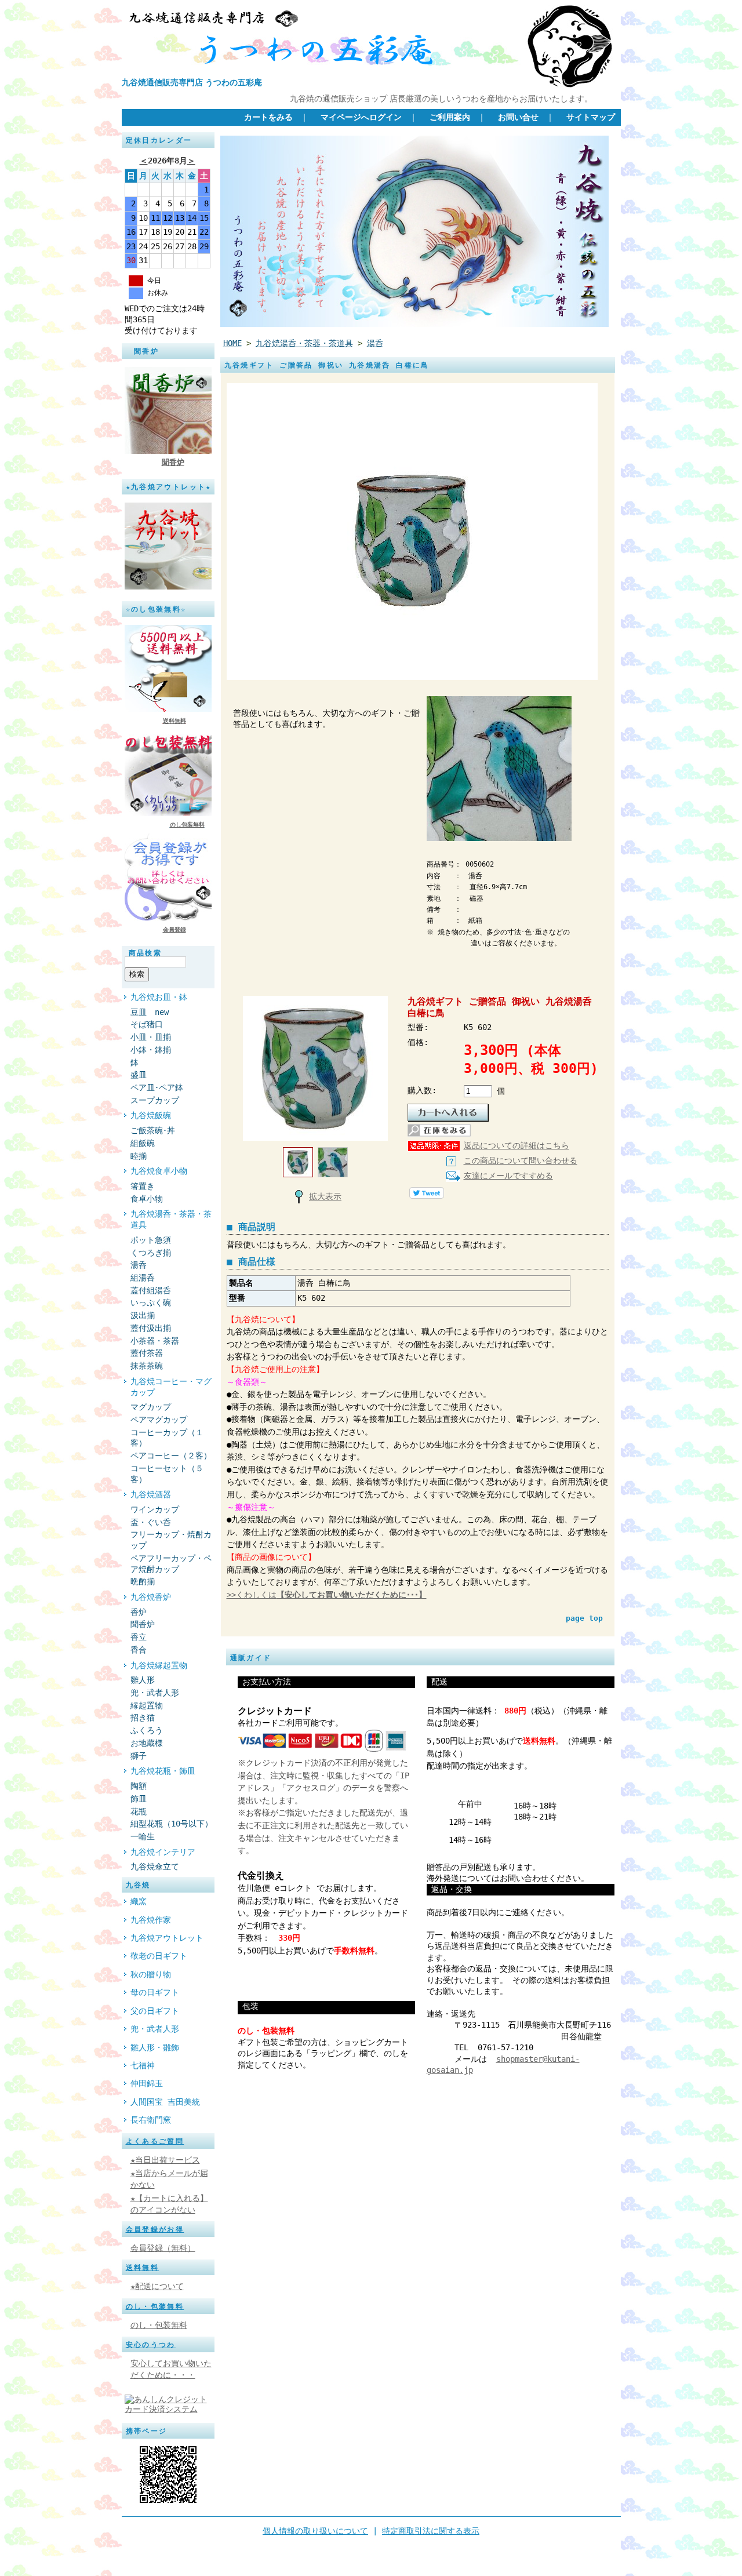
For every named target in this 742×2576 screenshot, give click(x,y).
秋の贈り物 (151, 1974)
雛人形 (143, 1680)
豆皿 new (150, 1012)
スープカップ (155, 1100)
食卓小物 (147, 1199)
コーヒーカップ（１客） (167, 1438)
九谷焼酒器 (151, 1494)
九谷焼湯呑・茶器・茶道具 (171, 1219)
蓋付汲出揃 (151, 1328)
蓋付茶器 (147, 1353)
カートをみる (268, 117)
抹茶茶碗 (147, 1366)
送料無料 (174, 721)
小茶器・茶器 (155, 1341)
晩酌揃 (143, 1581)
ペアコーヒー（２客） (171, 1456)
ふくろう (147, 1730)
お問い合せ (518, 117)
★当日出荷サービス (165, 2160)
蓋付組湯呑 (151, 1290)
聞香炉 (173, 462)
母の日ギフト (155, 1992)
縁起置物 (147, 1705)
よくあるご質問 (155, 2141)
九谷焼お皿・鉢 (159, 997)
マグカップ (151, 1407)
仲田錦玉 (147, 2083)
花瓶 (139, 1811)
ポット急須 (151, 1240)
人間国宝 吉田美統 (165, 2102)
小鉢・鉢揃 (151, 1050)
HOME (232, 343)
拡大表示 (325, 1196)
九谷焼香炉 (151, 1597)
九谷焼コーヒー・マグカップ (171, 1387)
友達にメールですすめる (508, 1176)
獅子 (139, 1756)
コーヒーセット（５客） (167, 1474)
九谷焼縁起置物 (159, 1665)
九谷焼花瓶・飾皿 (163, 1771)
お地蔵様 (147, 1743)
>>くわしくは (327, 1595)
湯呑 (139, 1265)
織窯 (139, 1901)
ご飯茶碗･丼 (153, 1130)
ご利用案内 (450, 117)
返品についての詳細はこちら (517, 1145)
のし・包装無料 (155, 2306)
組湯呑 (143, 1278)
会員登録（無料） (163, 2248)
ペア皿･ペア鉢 (157, 1087)
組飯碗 (143, 1143)
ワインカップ (155, 1509)
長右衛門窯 (151, 2120)
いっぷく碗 (151, 1302)
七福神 (143, 2065)
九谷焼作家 (151, 1920)
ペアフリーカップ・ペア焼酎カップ (171, 1564)
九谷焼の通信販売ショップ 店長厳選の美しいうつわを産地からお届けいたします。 (441, 99)
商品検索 (146, 953)
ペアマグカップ (159, 1420)
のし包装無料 (187, 825)
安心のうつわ (151, 2345)
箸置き (143, 1186)
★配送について (157, 2286)
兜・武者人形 (155, 1693)
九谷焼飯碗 (151, 1115)
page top (584, 1618)
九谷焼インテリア (163, 1852)
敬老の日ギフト (159, 1956)
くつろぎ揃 (151, 1253)
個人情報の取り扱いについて (315, 2531)
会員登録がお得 (155, 2229)
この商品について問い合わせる (521, 1160)
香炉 (139, 1612)
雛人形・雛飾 (155, 2047)
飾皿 (139, 1799)
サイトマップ (591, 117)
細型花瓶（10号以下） (172, 1824)
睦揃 (139, 1156)
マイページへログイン (361, 117)
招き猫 (143, 1718)
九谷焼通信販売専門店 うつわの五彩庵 (192, 82)
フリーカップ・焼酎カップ (171, 1540)
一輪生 (143, 1836)
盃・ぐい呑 (151, 1522)
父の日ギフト (155, 2011)
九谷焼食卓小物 (159, 1171)
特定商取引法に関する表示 (431, 2531)
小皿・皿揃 (151, 1037)
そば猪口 (151, 1024)
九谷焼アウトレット (167, 1938)
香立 (139, 1637)
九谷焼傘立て (155, 1866)
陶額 (139, 1786)
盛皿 (139, 1075)
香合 (139, 1650)
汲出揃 (143, 1315)
